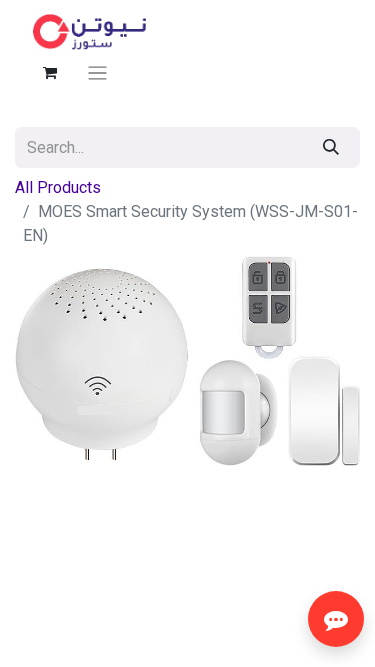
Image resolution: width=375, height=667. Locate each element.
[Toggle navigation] (97, 72)
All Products (58, 187)
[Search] (331, 147)
